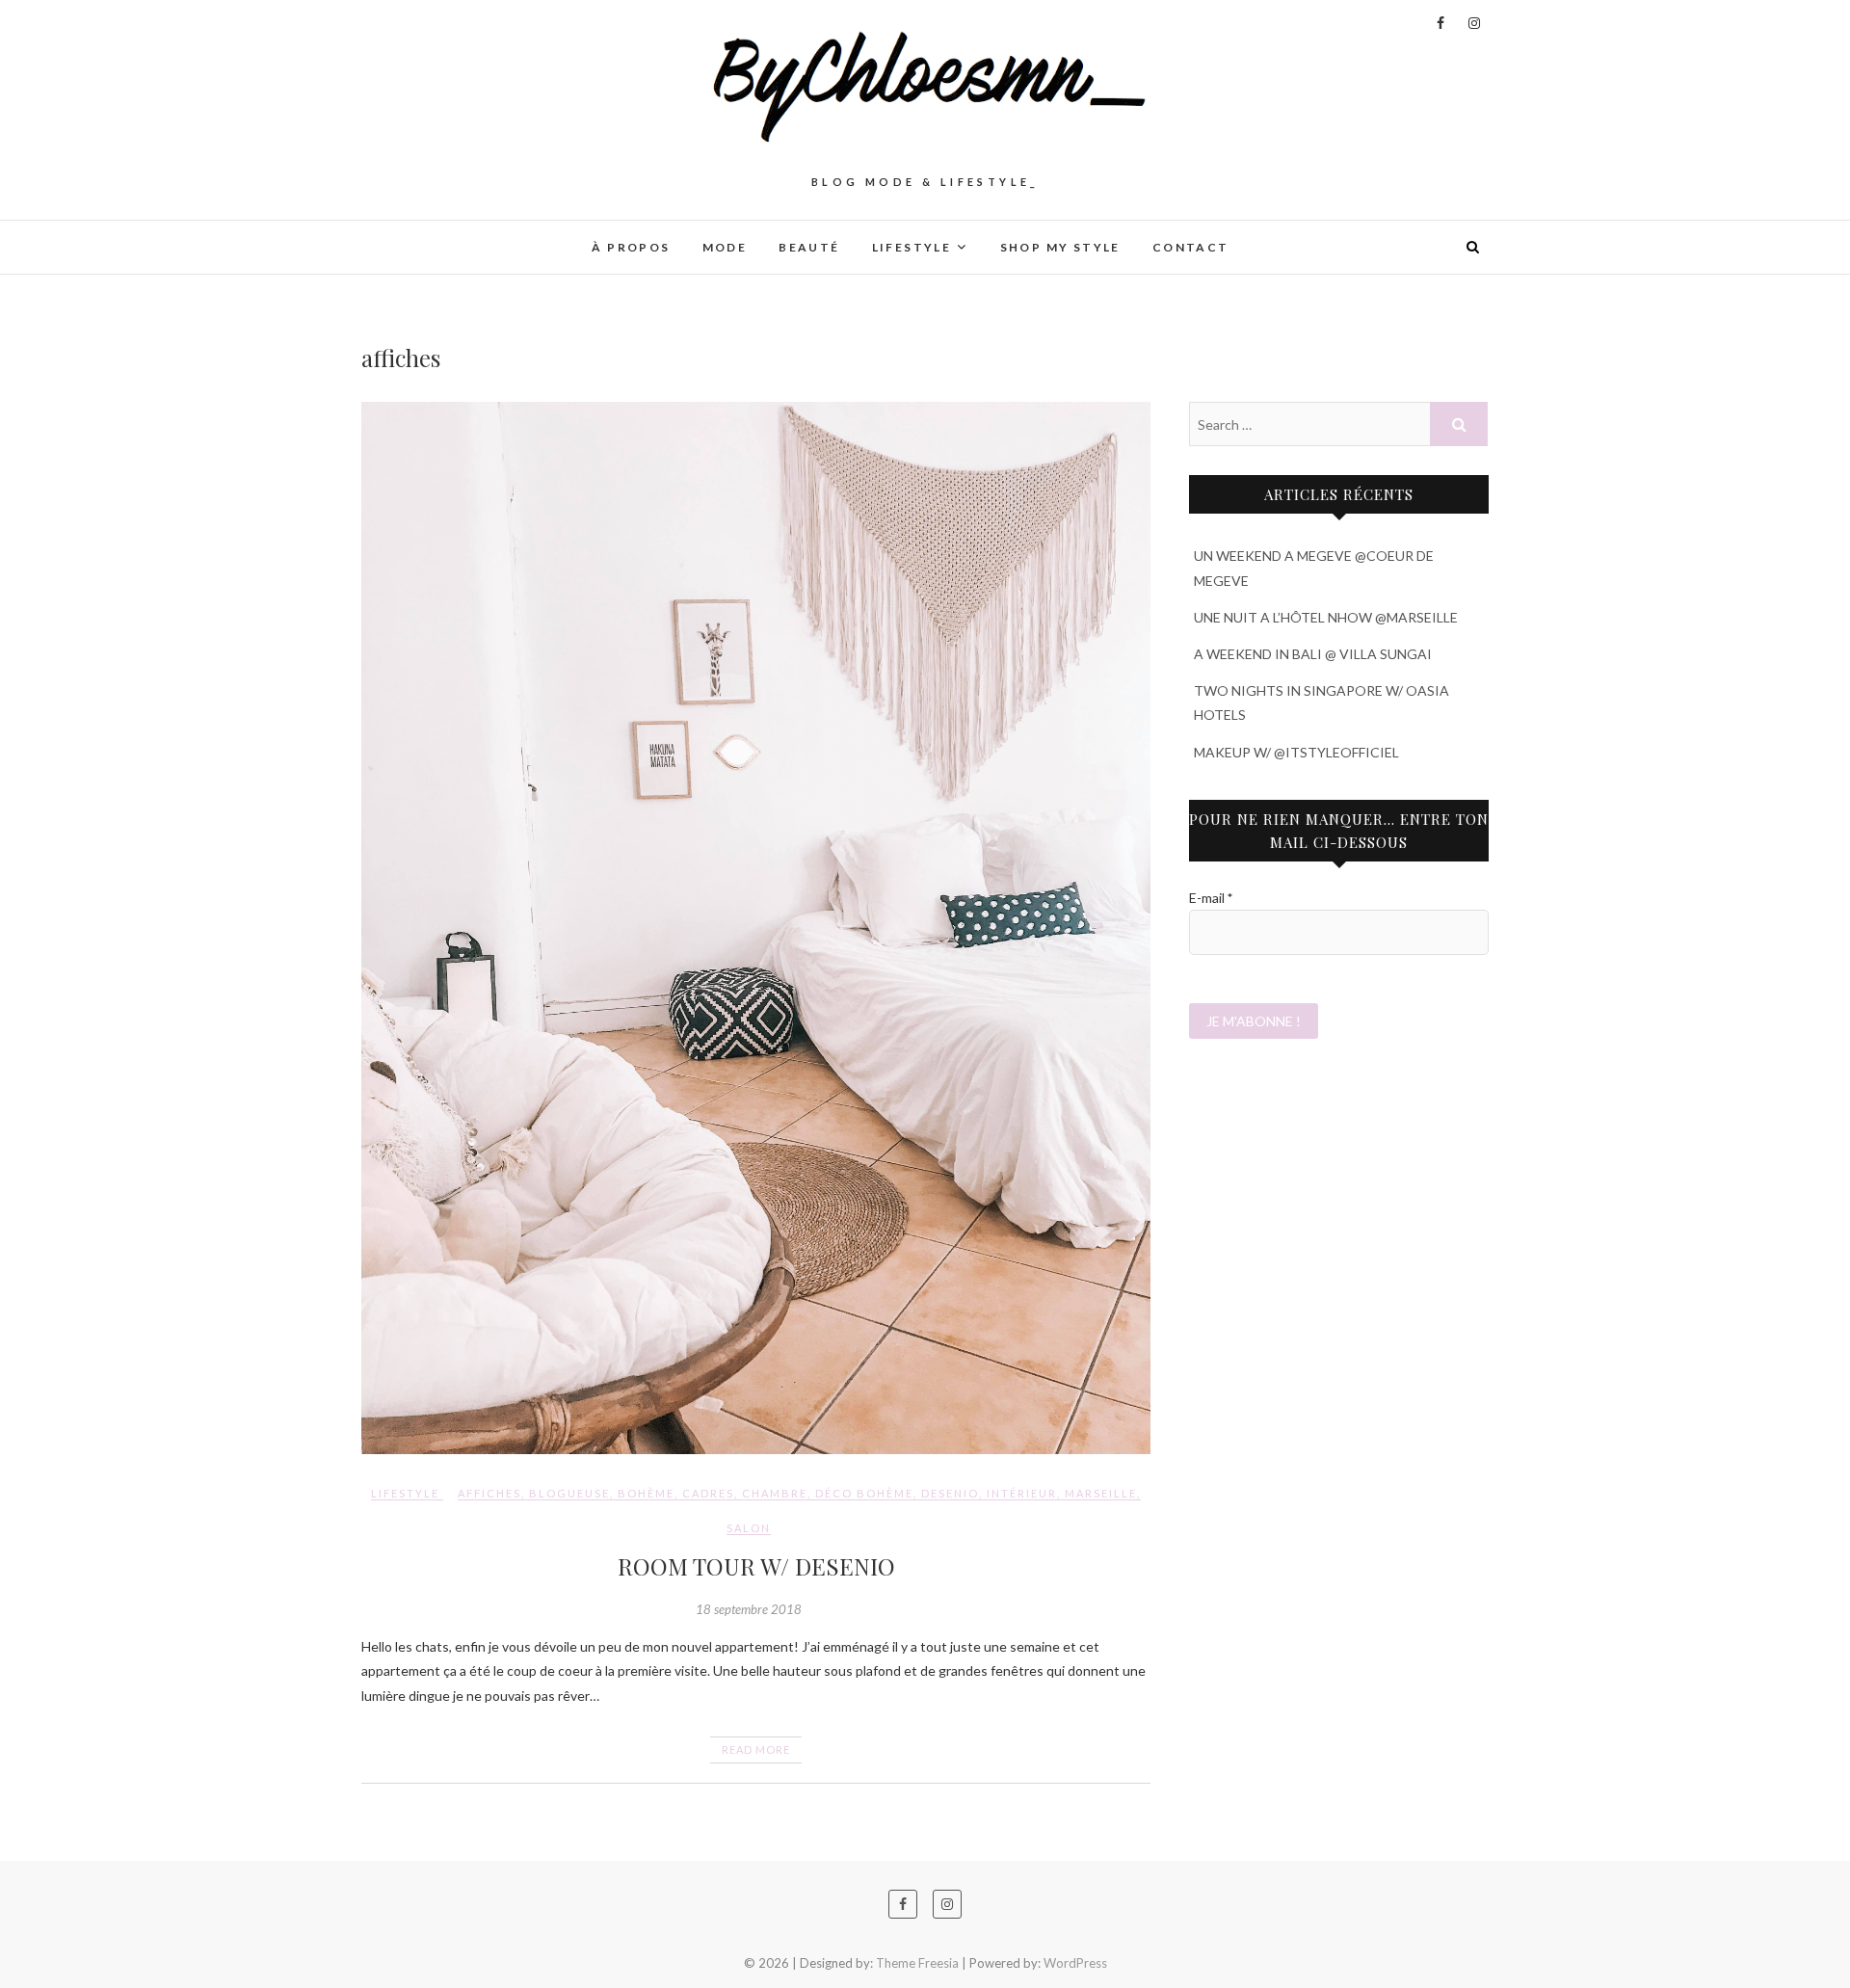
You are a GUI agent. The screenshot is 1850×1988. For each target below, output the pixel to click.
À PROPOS (631, 247)
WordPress (1075, 1963)
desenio (950, 1493)
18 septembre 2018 (749, 1609)
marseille (1101, 1493)
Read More (756, 1749)
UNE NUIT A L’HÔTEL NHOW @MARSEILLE (1326, 617)
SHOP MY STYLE (1060, 247)
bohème (646, 1493)
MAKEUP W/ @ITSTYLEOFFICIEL (1296, 752)
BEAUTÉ (809, 247)
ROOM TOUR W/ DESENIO (756, 1566)
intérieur (1022, 1493)
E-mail (1211, 898)
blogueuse (569, 1493)
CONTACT (1191, 247)
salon (749, 1528)
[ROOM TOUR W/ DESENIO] (756, 928)
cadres (708, 1493)
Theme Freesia (917, 1963)
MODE (725, 247)
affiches (489, 1493)
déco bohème (864, 1493)
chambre (775, 1493)
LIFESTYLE (912, 247)
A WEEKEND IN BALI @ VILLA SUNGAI (1313, 654)
